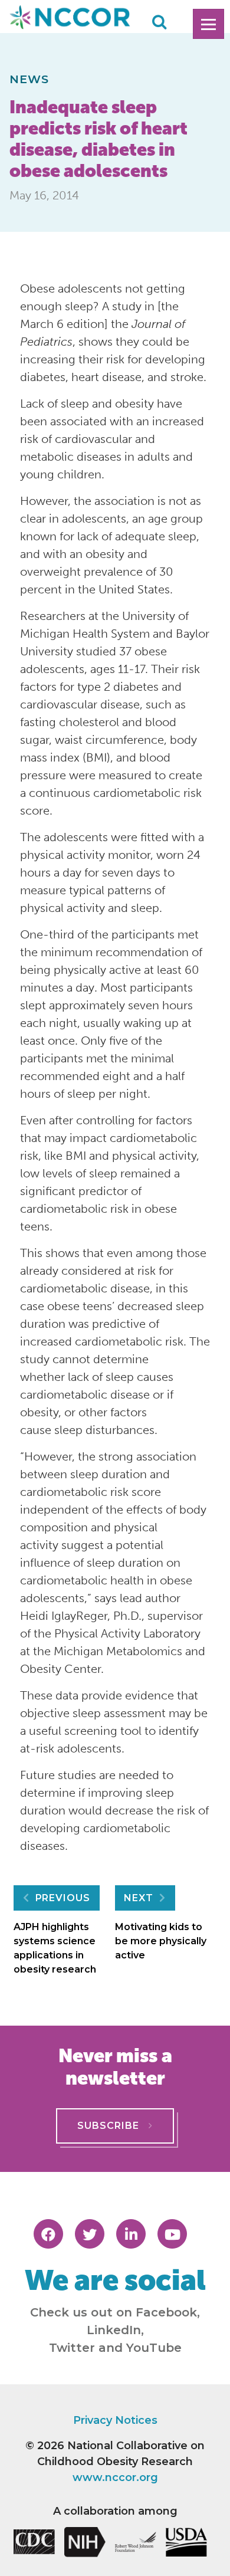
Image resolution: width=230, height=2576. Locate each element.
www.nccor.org (115, 2477)
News (29, 79)
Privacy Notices (115, 2420)
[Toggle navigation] (208, 24)
